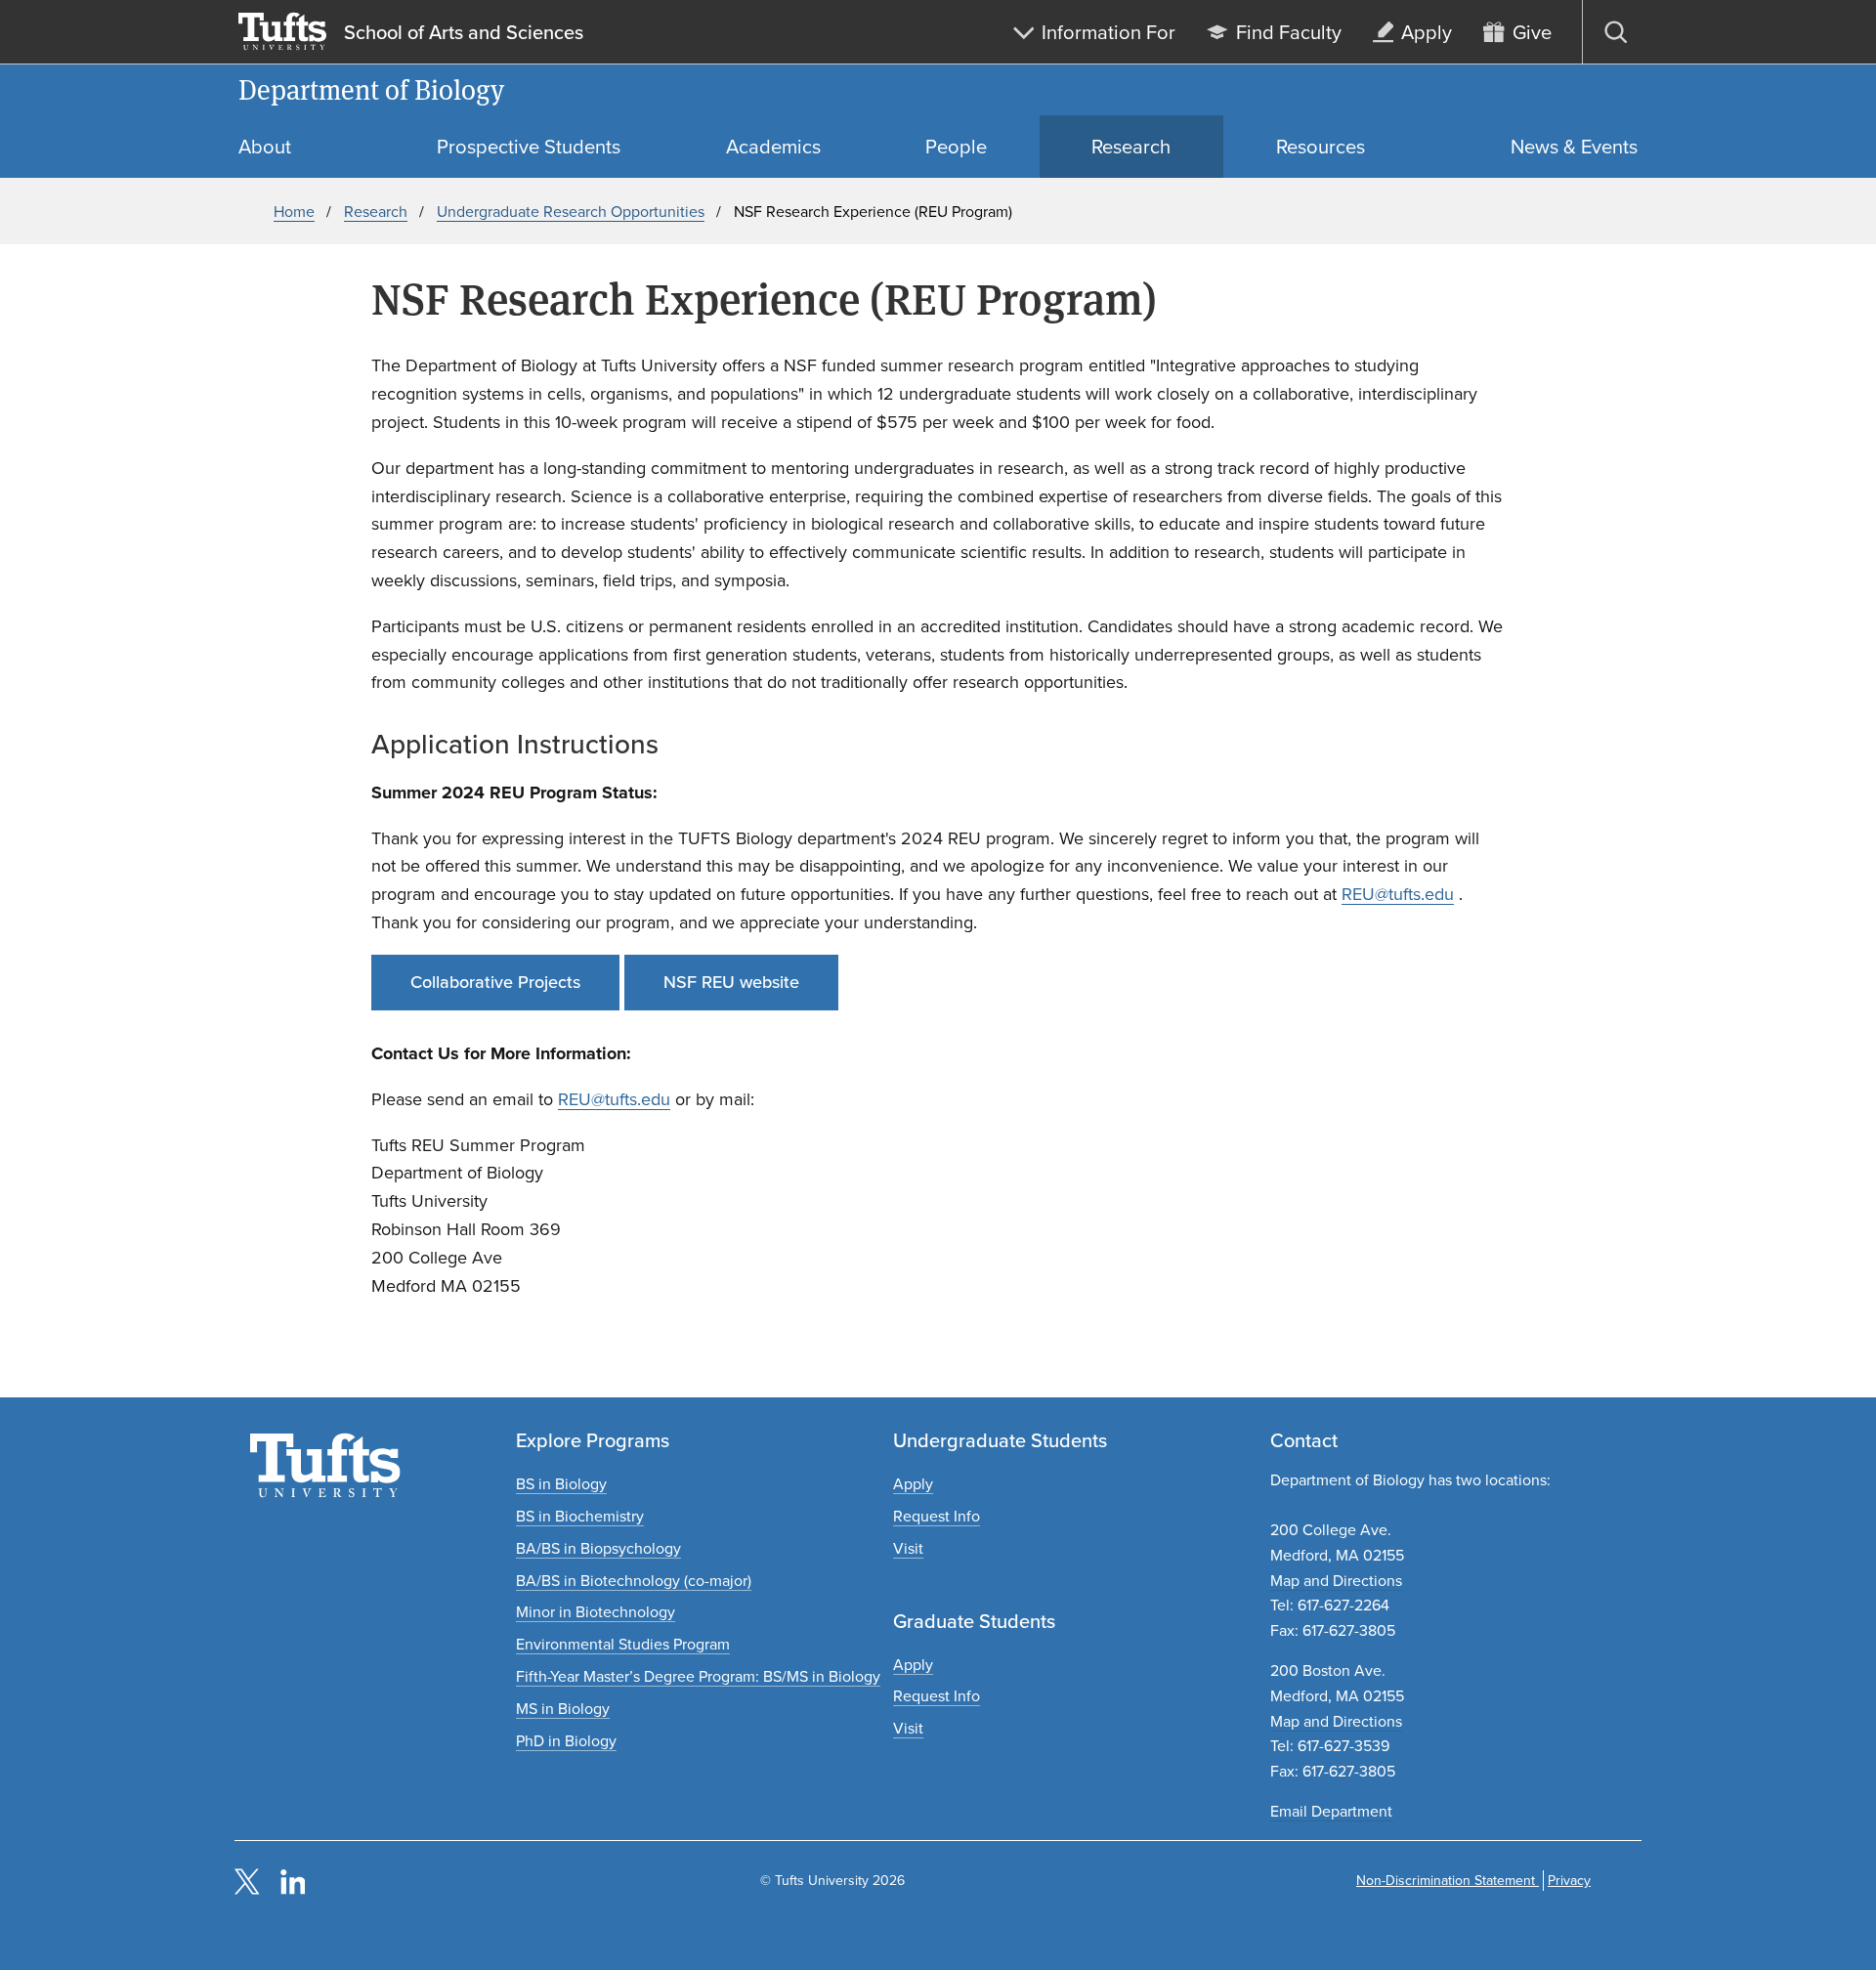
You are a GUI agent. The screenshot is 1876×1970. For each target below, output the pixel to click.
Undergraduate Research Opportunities (571, 212)
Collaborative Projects (495, 982)
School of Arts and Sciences (464, 32)
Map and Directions (1336, 1581)
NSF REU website (731, 982)
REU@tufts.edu (1398, 894)
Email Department (1331, 1811)
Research (376, 212)
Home (294, 212)
